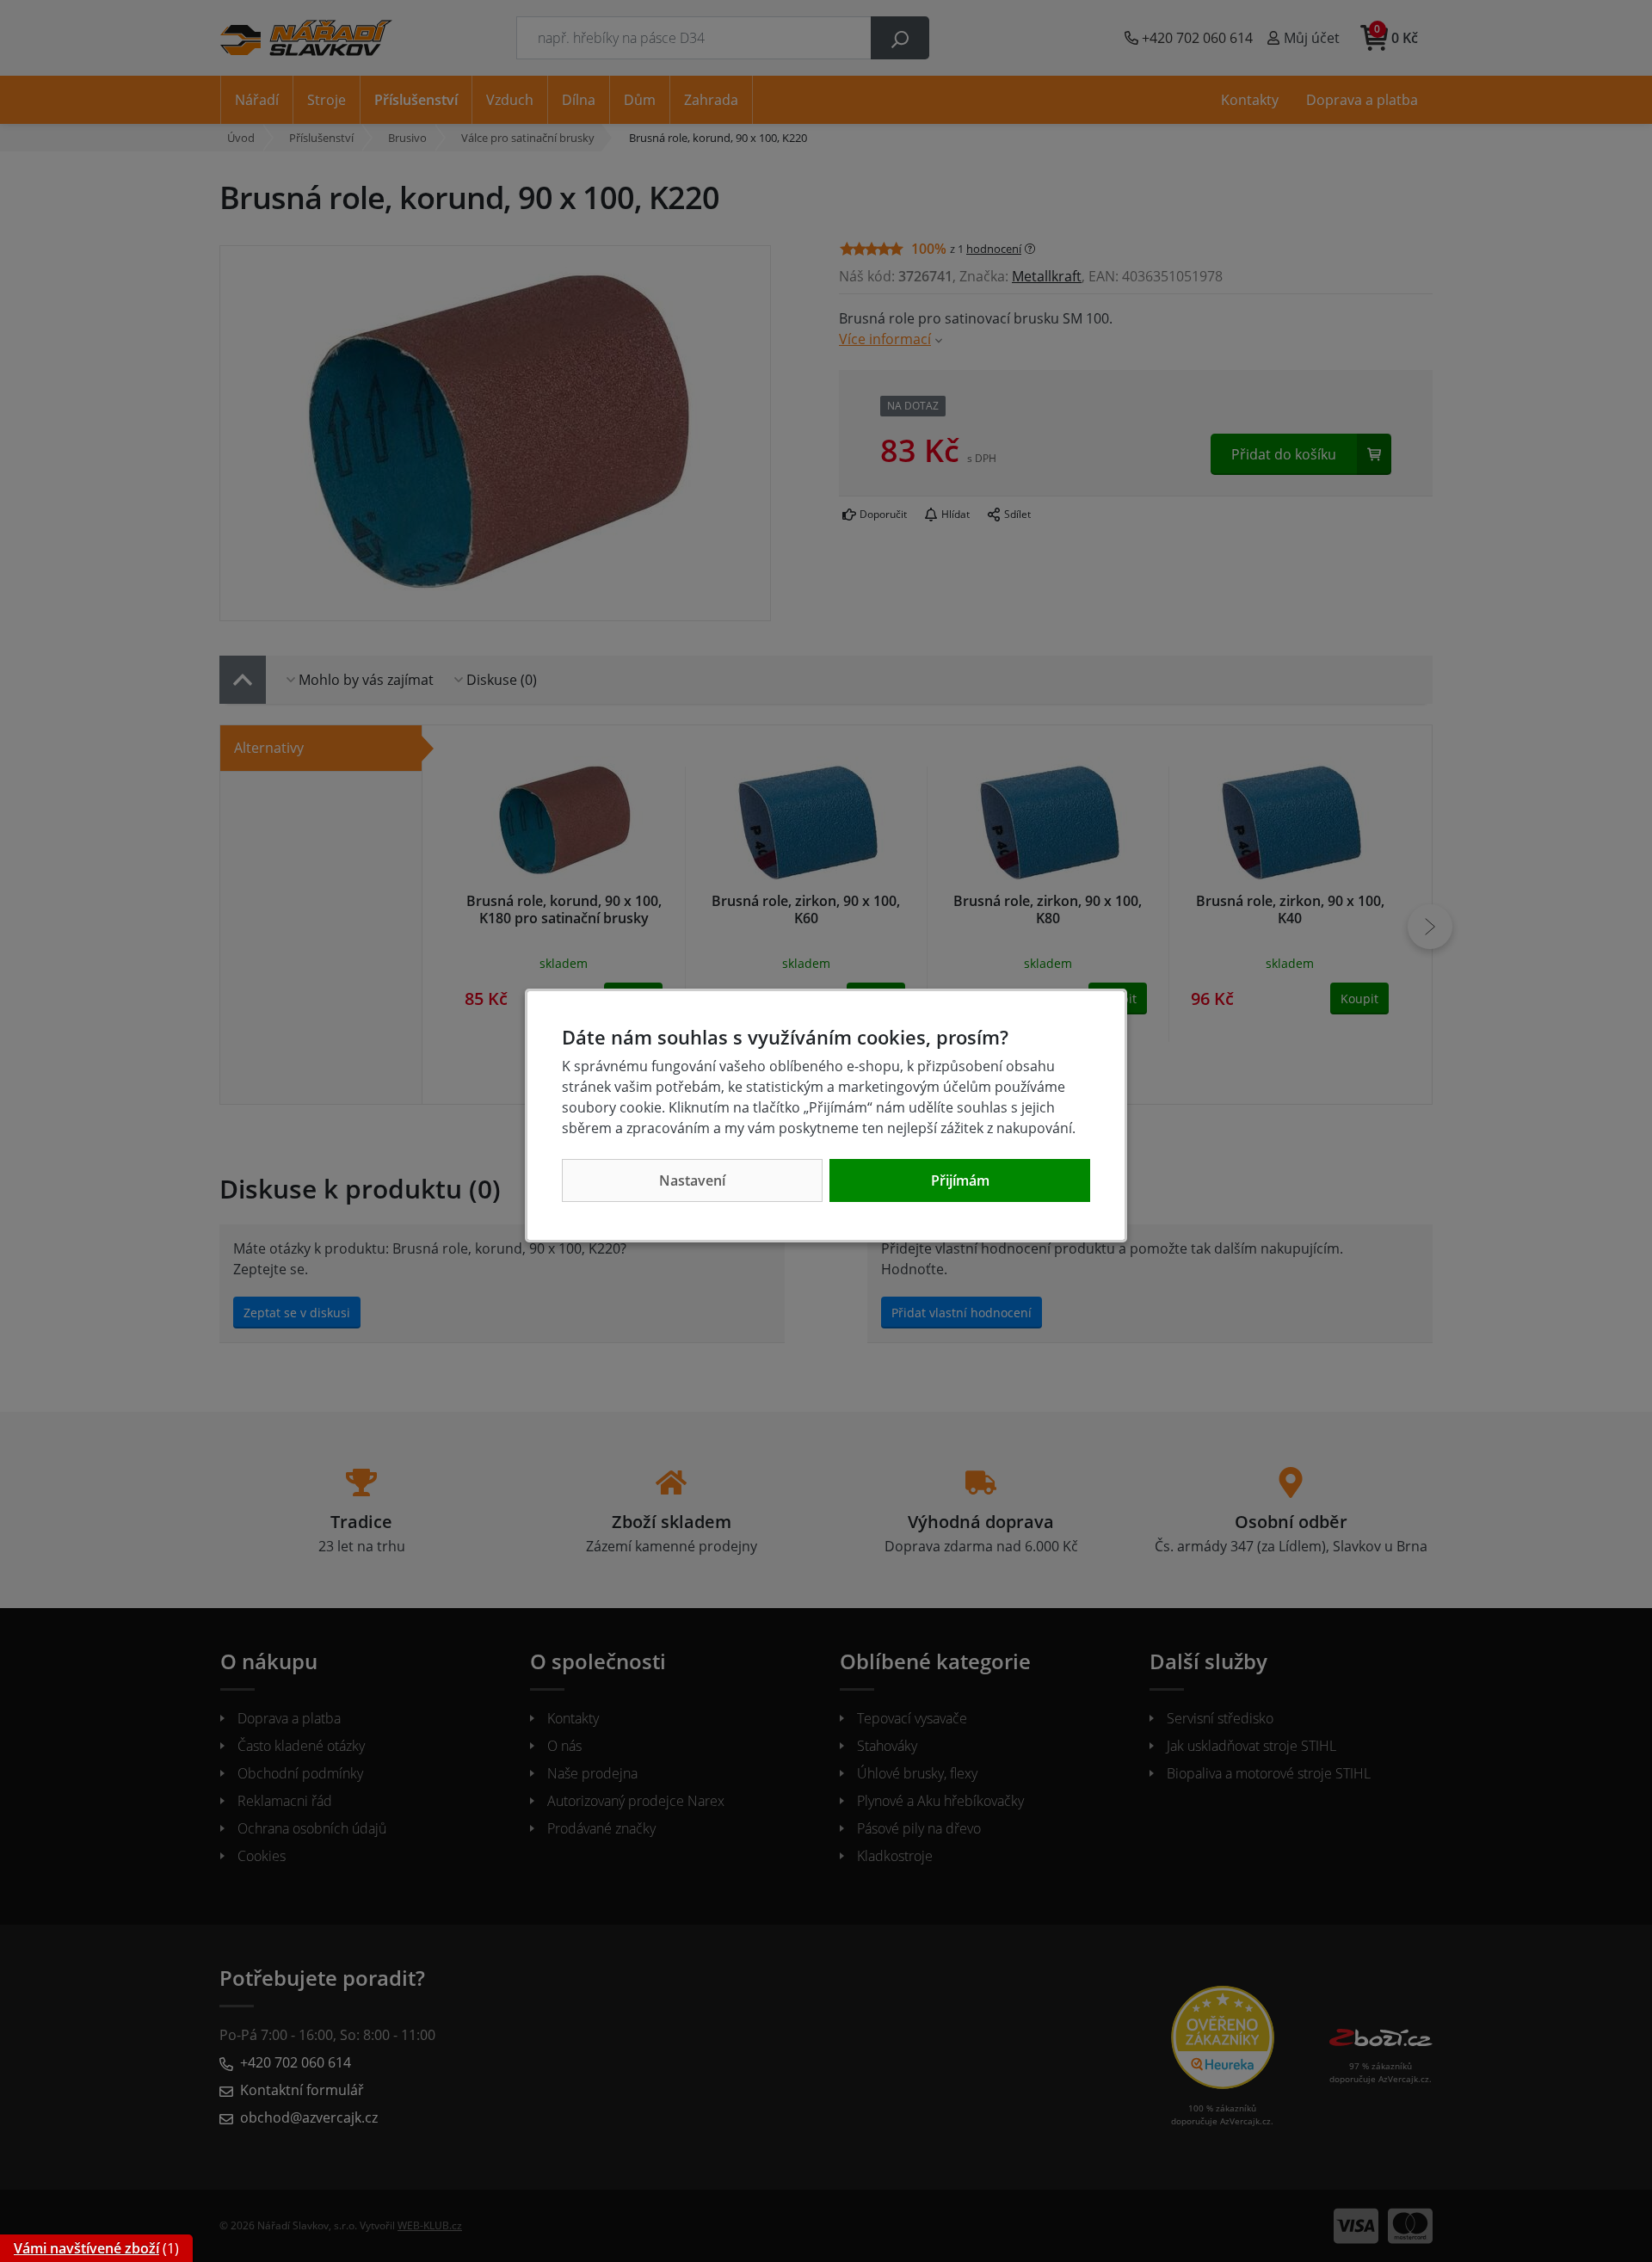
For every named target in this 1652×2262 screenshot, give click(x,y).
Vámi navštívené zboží (86, 2248)
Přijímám (960, 1180)
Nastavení (692, 1180)
